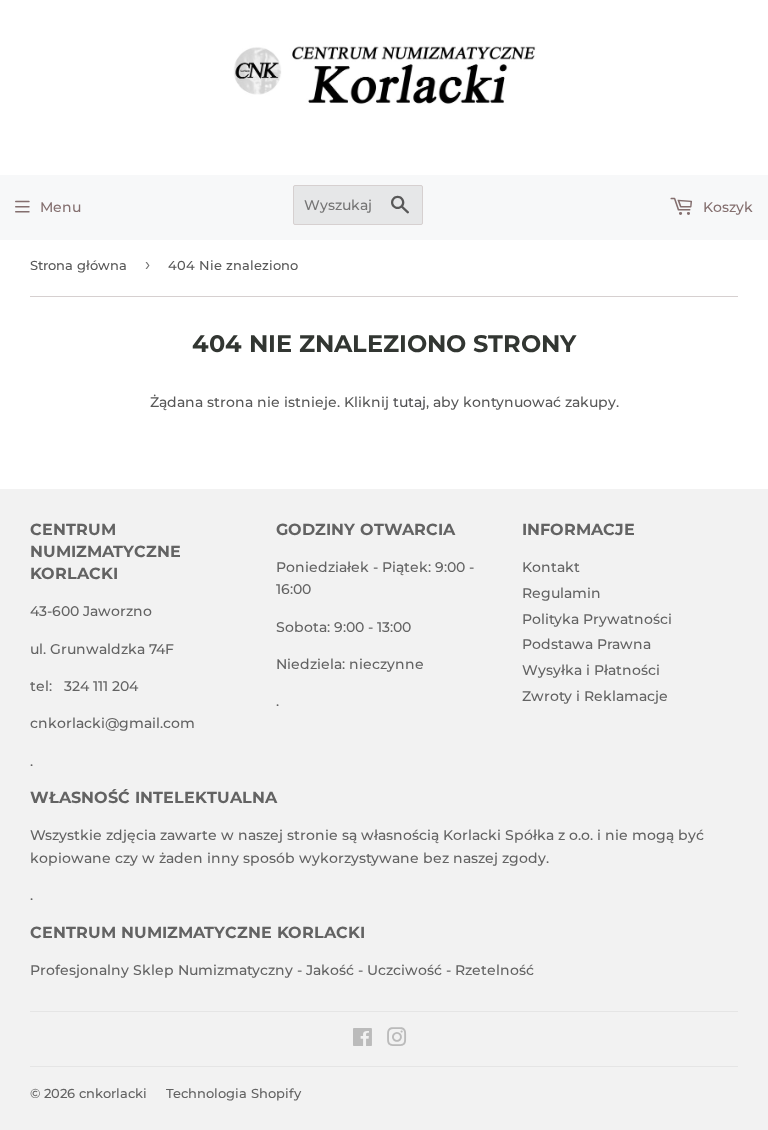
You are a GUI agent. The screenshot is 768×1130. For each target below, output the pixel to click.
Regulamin (561, 593)
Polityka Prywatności (597, 619)
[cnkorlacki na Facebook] (362, 1040)
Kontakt (551, 567)
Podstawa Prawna (586, 644)
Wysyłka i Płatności (591, 670)
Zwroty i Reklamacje (595, 696)
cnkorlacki (113, 1093)
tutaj (409, 402)
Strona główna (78, 265)
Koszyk (726, 207)
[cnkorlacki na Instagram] (397, 1040)
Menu (60, 207)
